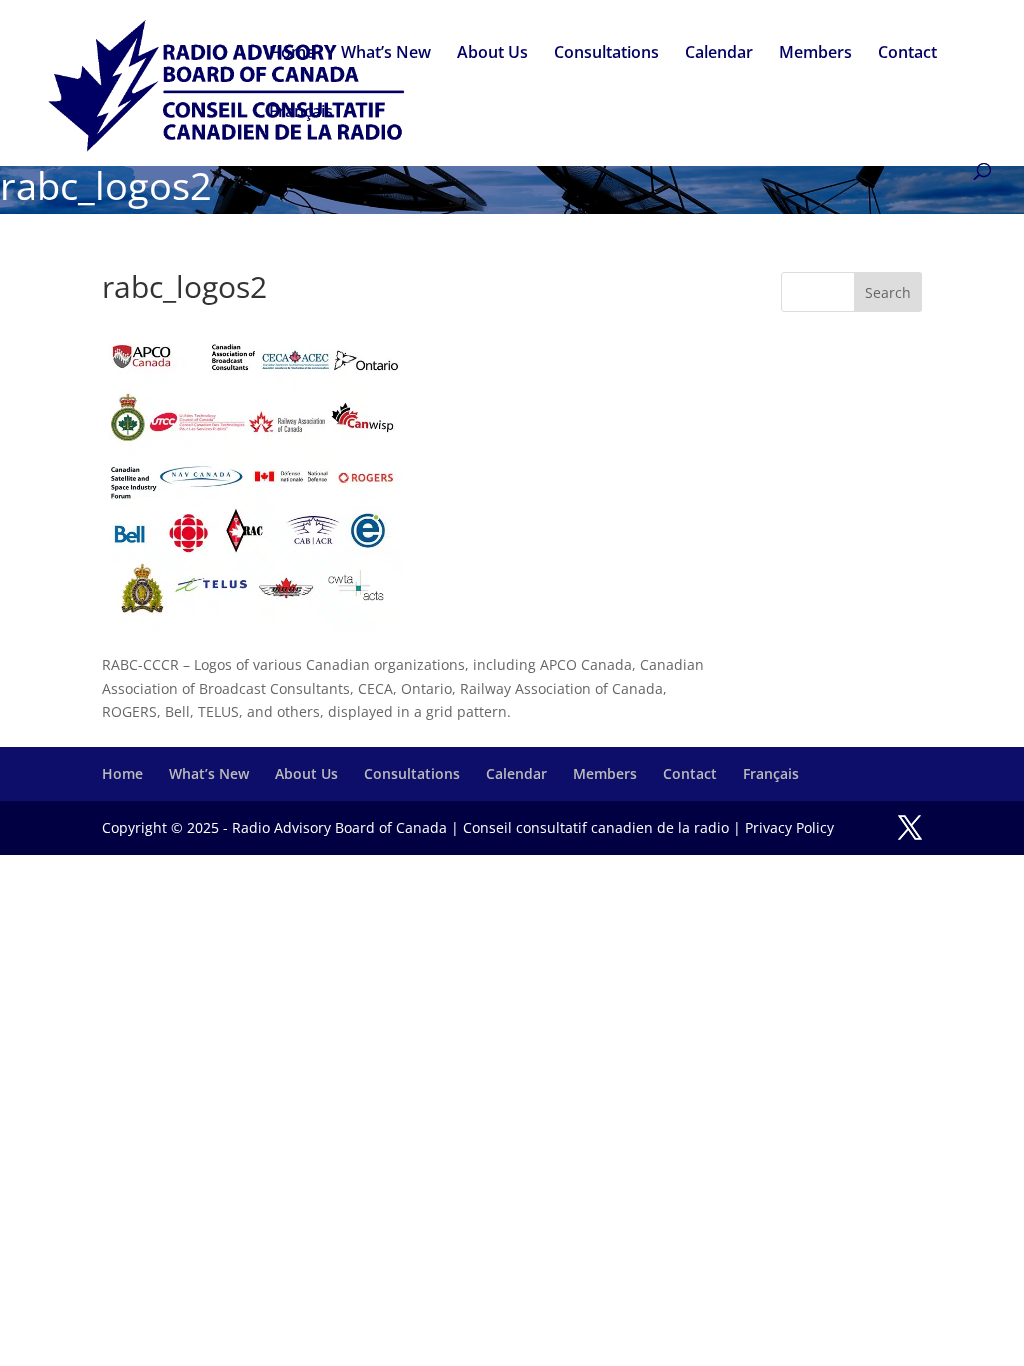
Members (815, 54)
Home (292, 54)
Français (301, 113)
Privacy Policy (789, 827)
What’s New (386, 54)
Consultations (606, 54)
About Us (492, 54)
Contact (907, 54)
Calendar (719, 54)
